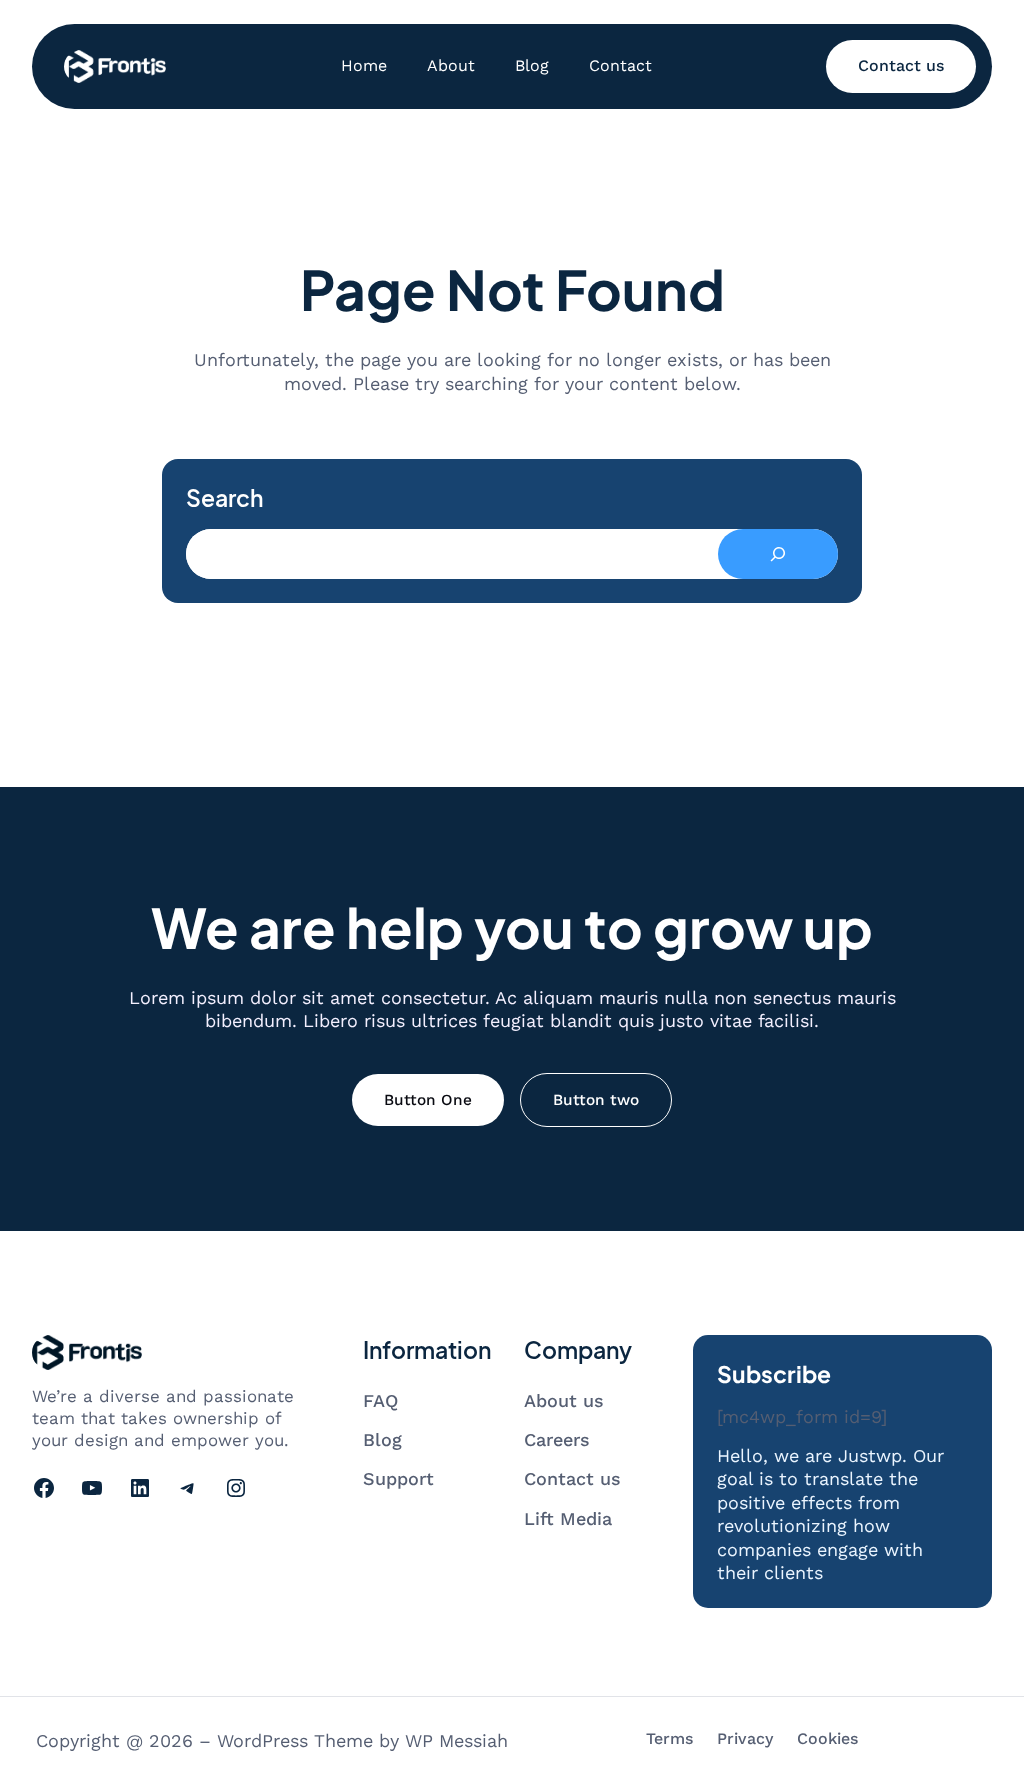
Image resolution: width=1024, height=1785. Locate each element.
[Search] (778, 554)
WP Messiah (456, 1740)
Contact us (901, 65)
